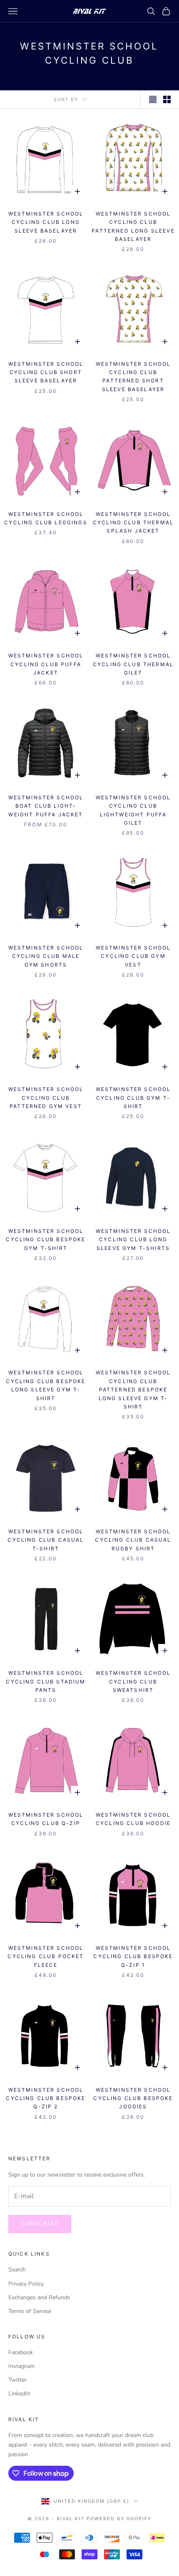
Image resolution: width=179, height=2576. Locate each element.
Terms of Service (30, 2311)
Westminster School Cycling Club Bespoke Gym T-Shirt (46, 1240)
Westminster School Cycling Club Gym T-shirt (133, 1098)
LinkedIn (19, 2394)
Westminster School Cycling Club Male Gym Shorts (46, 956)
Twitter (17, 2380)
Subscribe (40, 2224)
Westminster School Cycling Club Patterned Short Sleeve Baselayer (133, 377)
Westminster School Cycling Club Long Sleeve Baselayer (46, 222)
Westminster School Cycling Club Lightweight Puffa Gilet (133, 810)
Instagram (21, 2366)
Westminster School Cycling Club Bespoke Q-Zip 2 (46, 2098)
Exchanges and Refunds (39, 2297)
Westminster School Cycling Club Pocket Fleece (46, 1956)
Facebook (21, 2352)
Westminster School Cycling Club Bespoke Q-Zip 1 (133, 1956)
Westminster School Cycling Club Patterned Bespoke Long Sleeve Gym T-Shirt (133, 1390)
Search (17, 2270)
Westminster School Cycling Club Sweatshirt (133, 1681)
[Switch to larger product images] (153, 99)
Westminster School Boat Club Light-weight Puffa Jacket (46, 806)
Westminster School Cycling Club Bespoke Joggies (133, 2098)
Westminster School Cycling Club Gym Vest (133, 956)
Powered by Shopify (119, 2519)
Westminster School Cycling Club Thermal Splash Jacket (133, 523)
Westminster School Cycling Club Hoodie (133, 1819)
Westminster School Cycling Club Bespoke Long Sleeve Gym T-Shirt (46, 1385)
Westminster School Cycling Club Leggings (46, 518)
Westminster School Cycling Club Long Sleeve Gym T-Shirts (133, 1240)
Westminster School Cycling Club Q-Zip (46, 1819)
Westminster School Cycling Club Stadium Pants (46, 1681)
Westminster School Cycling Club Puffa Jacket (46, 664)
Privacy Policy (26, 2284)
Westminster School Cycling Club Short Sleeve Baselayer (46, 372)
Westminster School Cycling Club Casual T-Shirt (46, 1540)
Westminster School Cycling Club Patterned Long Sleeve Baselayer (133, 226)
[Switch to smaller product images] (167, 99)
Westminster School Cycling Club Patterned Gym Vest (46, 1098)
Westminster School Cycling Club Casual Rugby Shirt (133, 1540)
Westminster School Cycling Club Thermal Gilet (133, 664)
